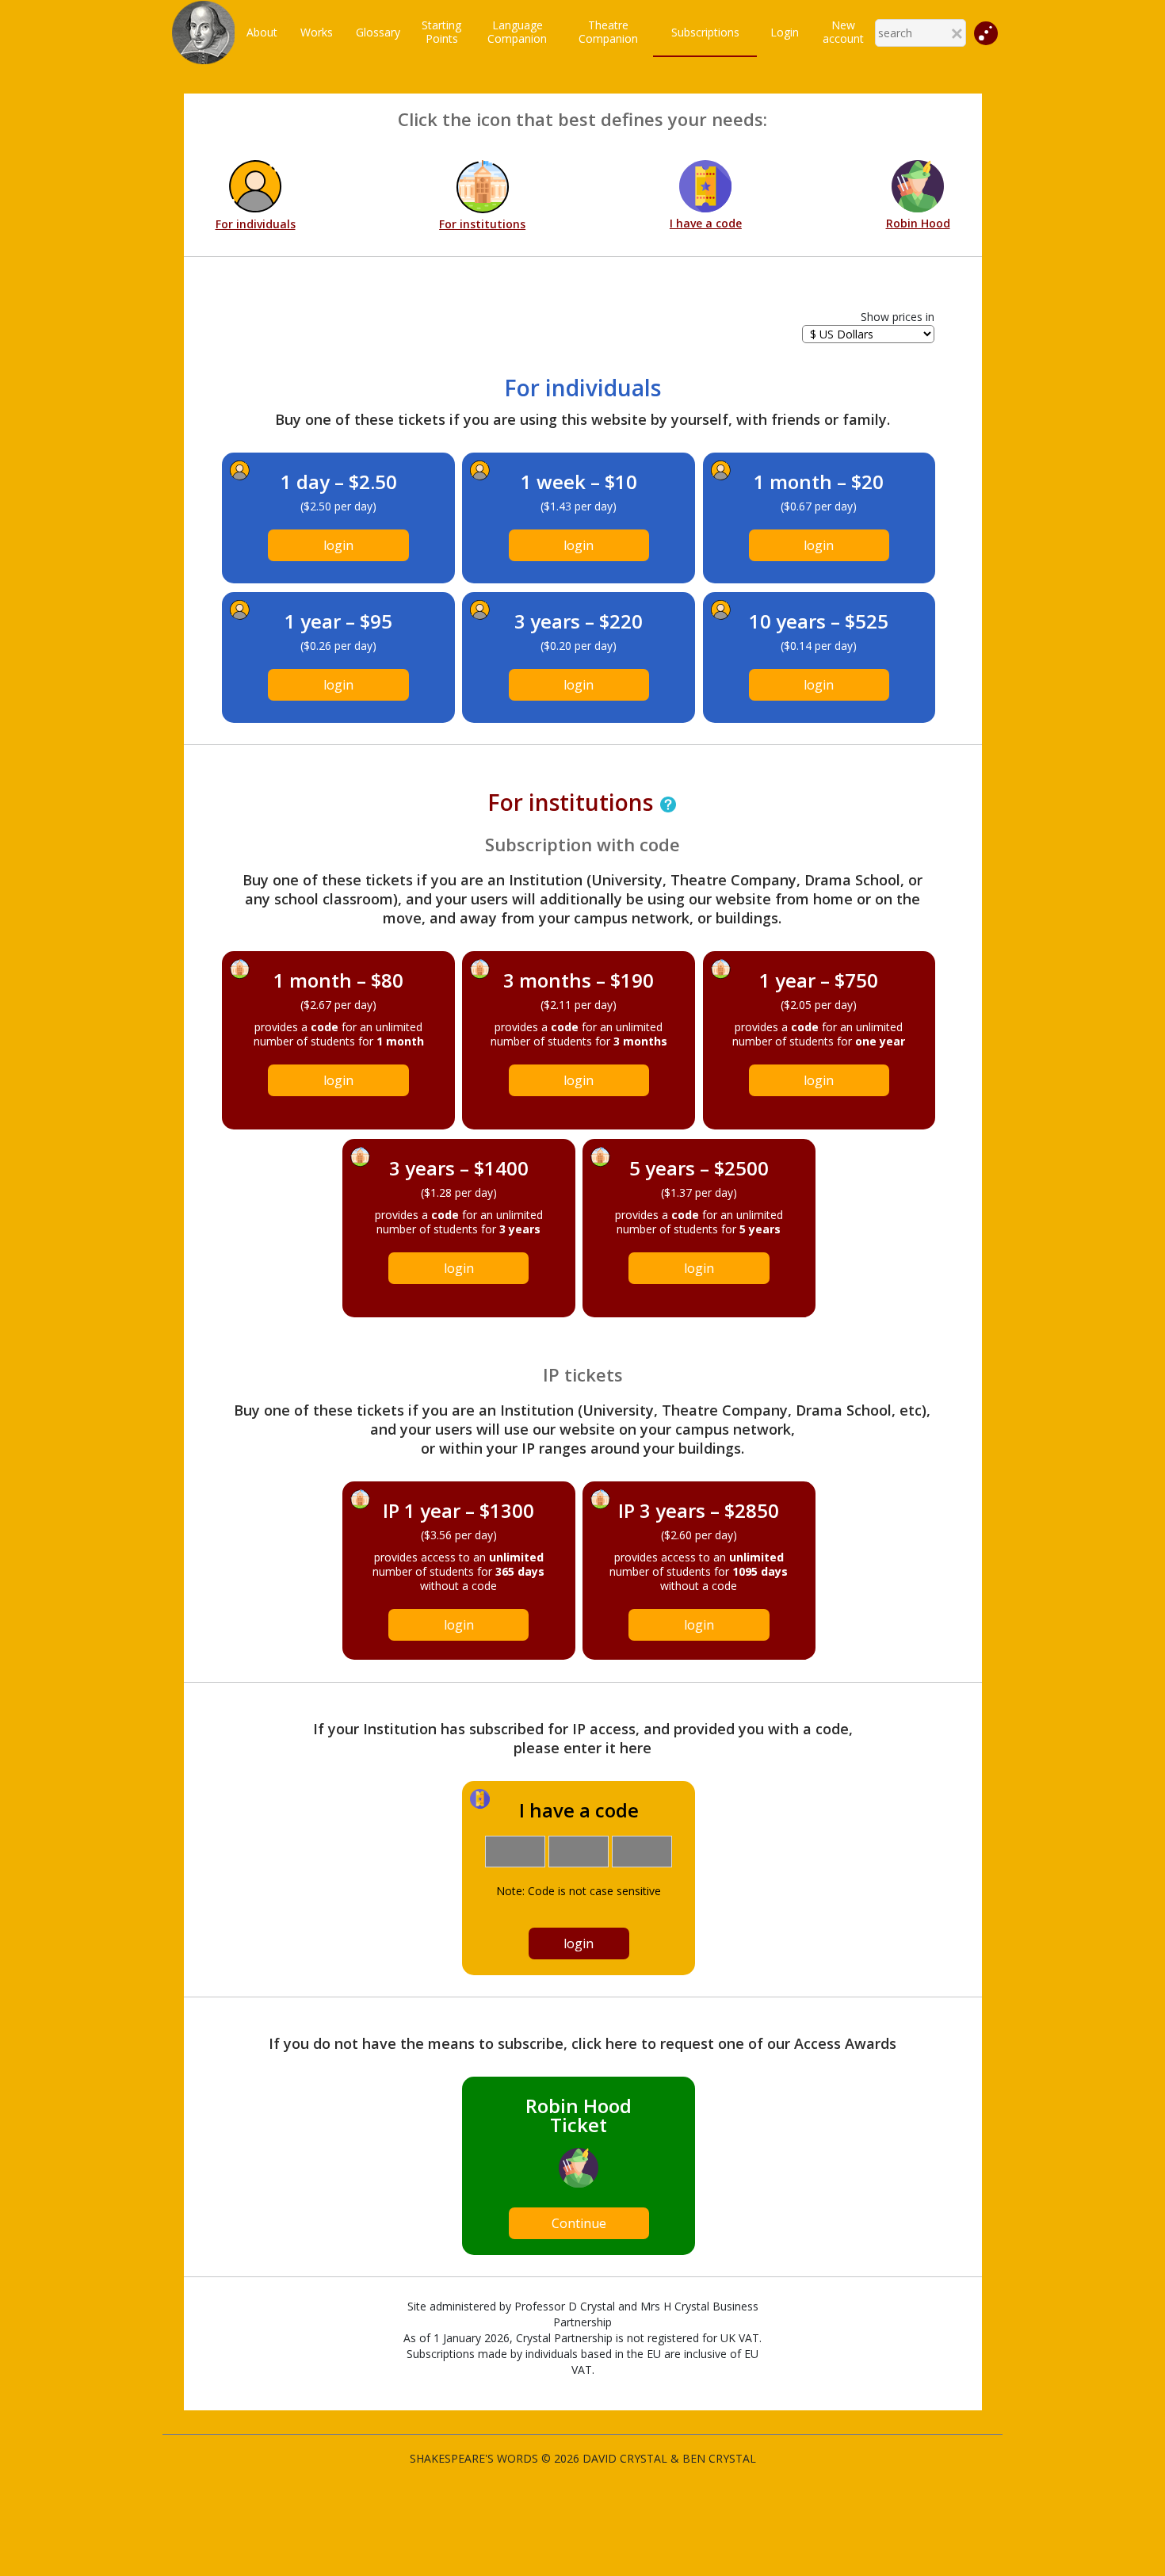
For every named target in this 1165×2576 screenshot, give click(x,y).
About (262, 32)
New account (843, 32)
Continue (579, 2223)
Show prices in (898, 317)
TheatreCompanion (608, 32)
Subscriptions (705, 32)
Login (785, 32)
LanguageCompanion (517, 32)
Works (317, 32)
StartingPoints (441, 32)
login (338, 545)
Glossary (378, 32)
